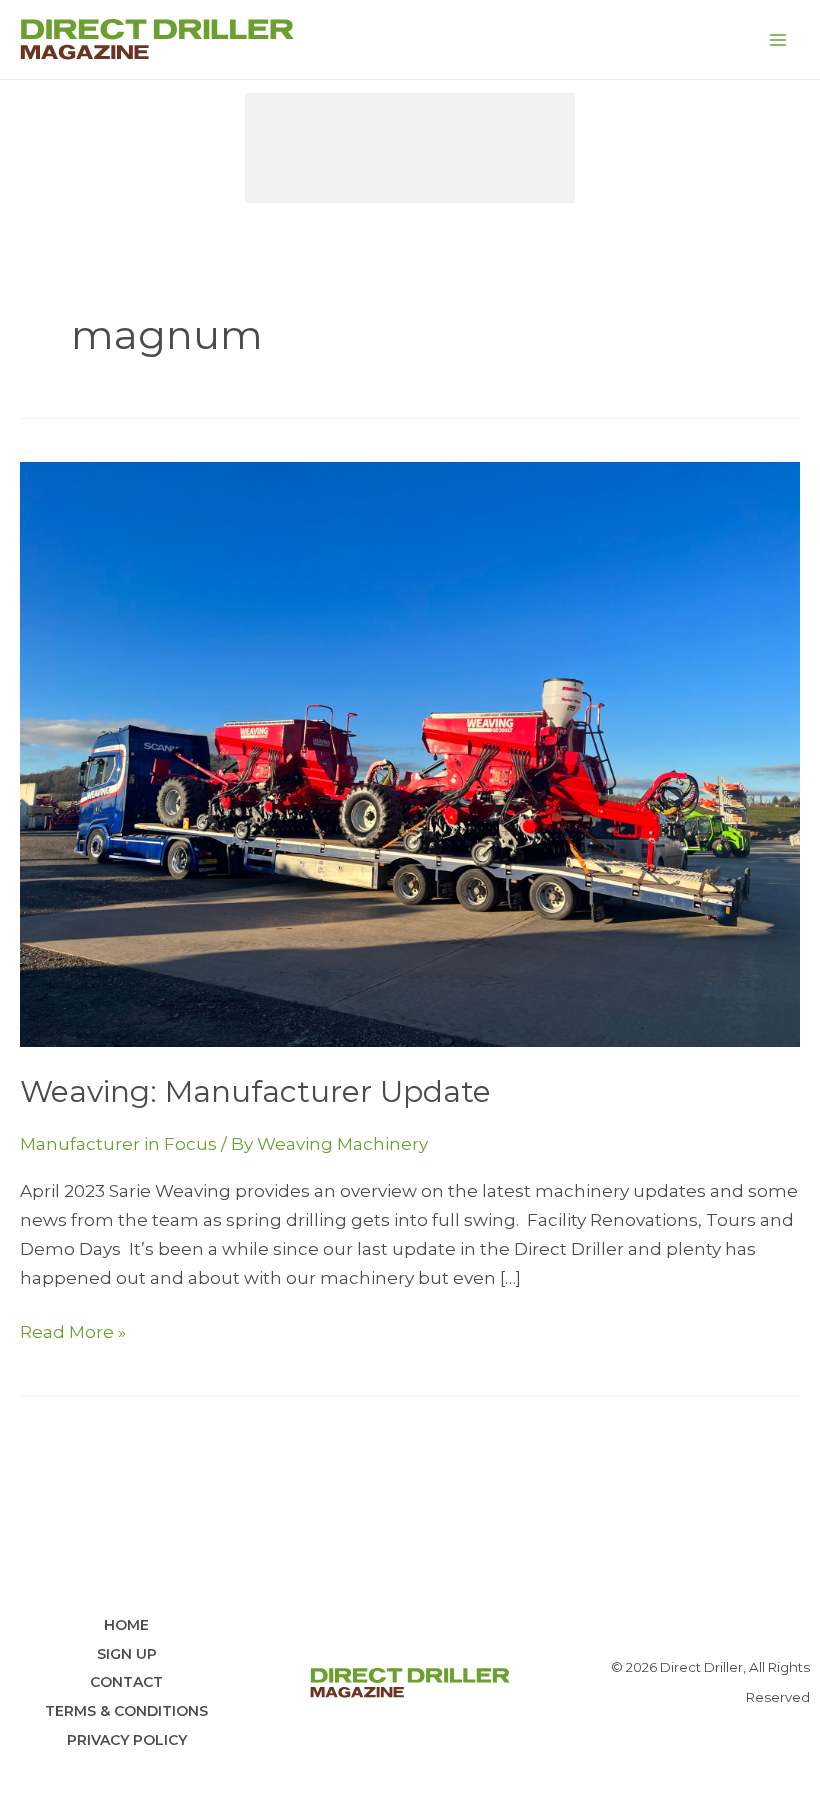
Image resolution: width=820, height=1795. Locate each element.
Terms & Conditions (126, 1711)
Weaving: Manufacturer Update (255, 1091)
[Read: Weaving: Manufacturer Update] (410, 752)
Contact (126, 1682)
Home (126, 1625)
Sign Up (127, 1654)
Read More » (73, 1334)
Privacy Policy (127, 1740)
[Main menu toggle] (778, 40)
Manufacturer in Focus (118, 1144)
